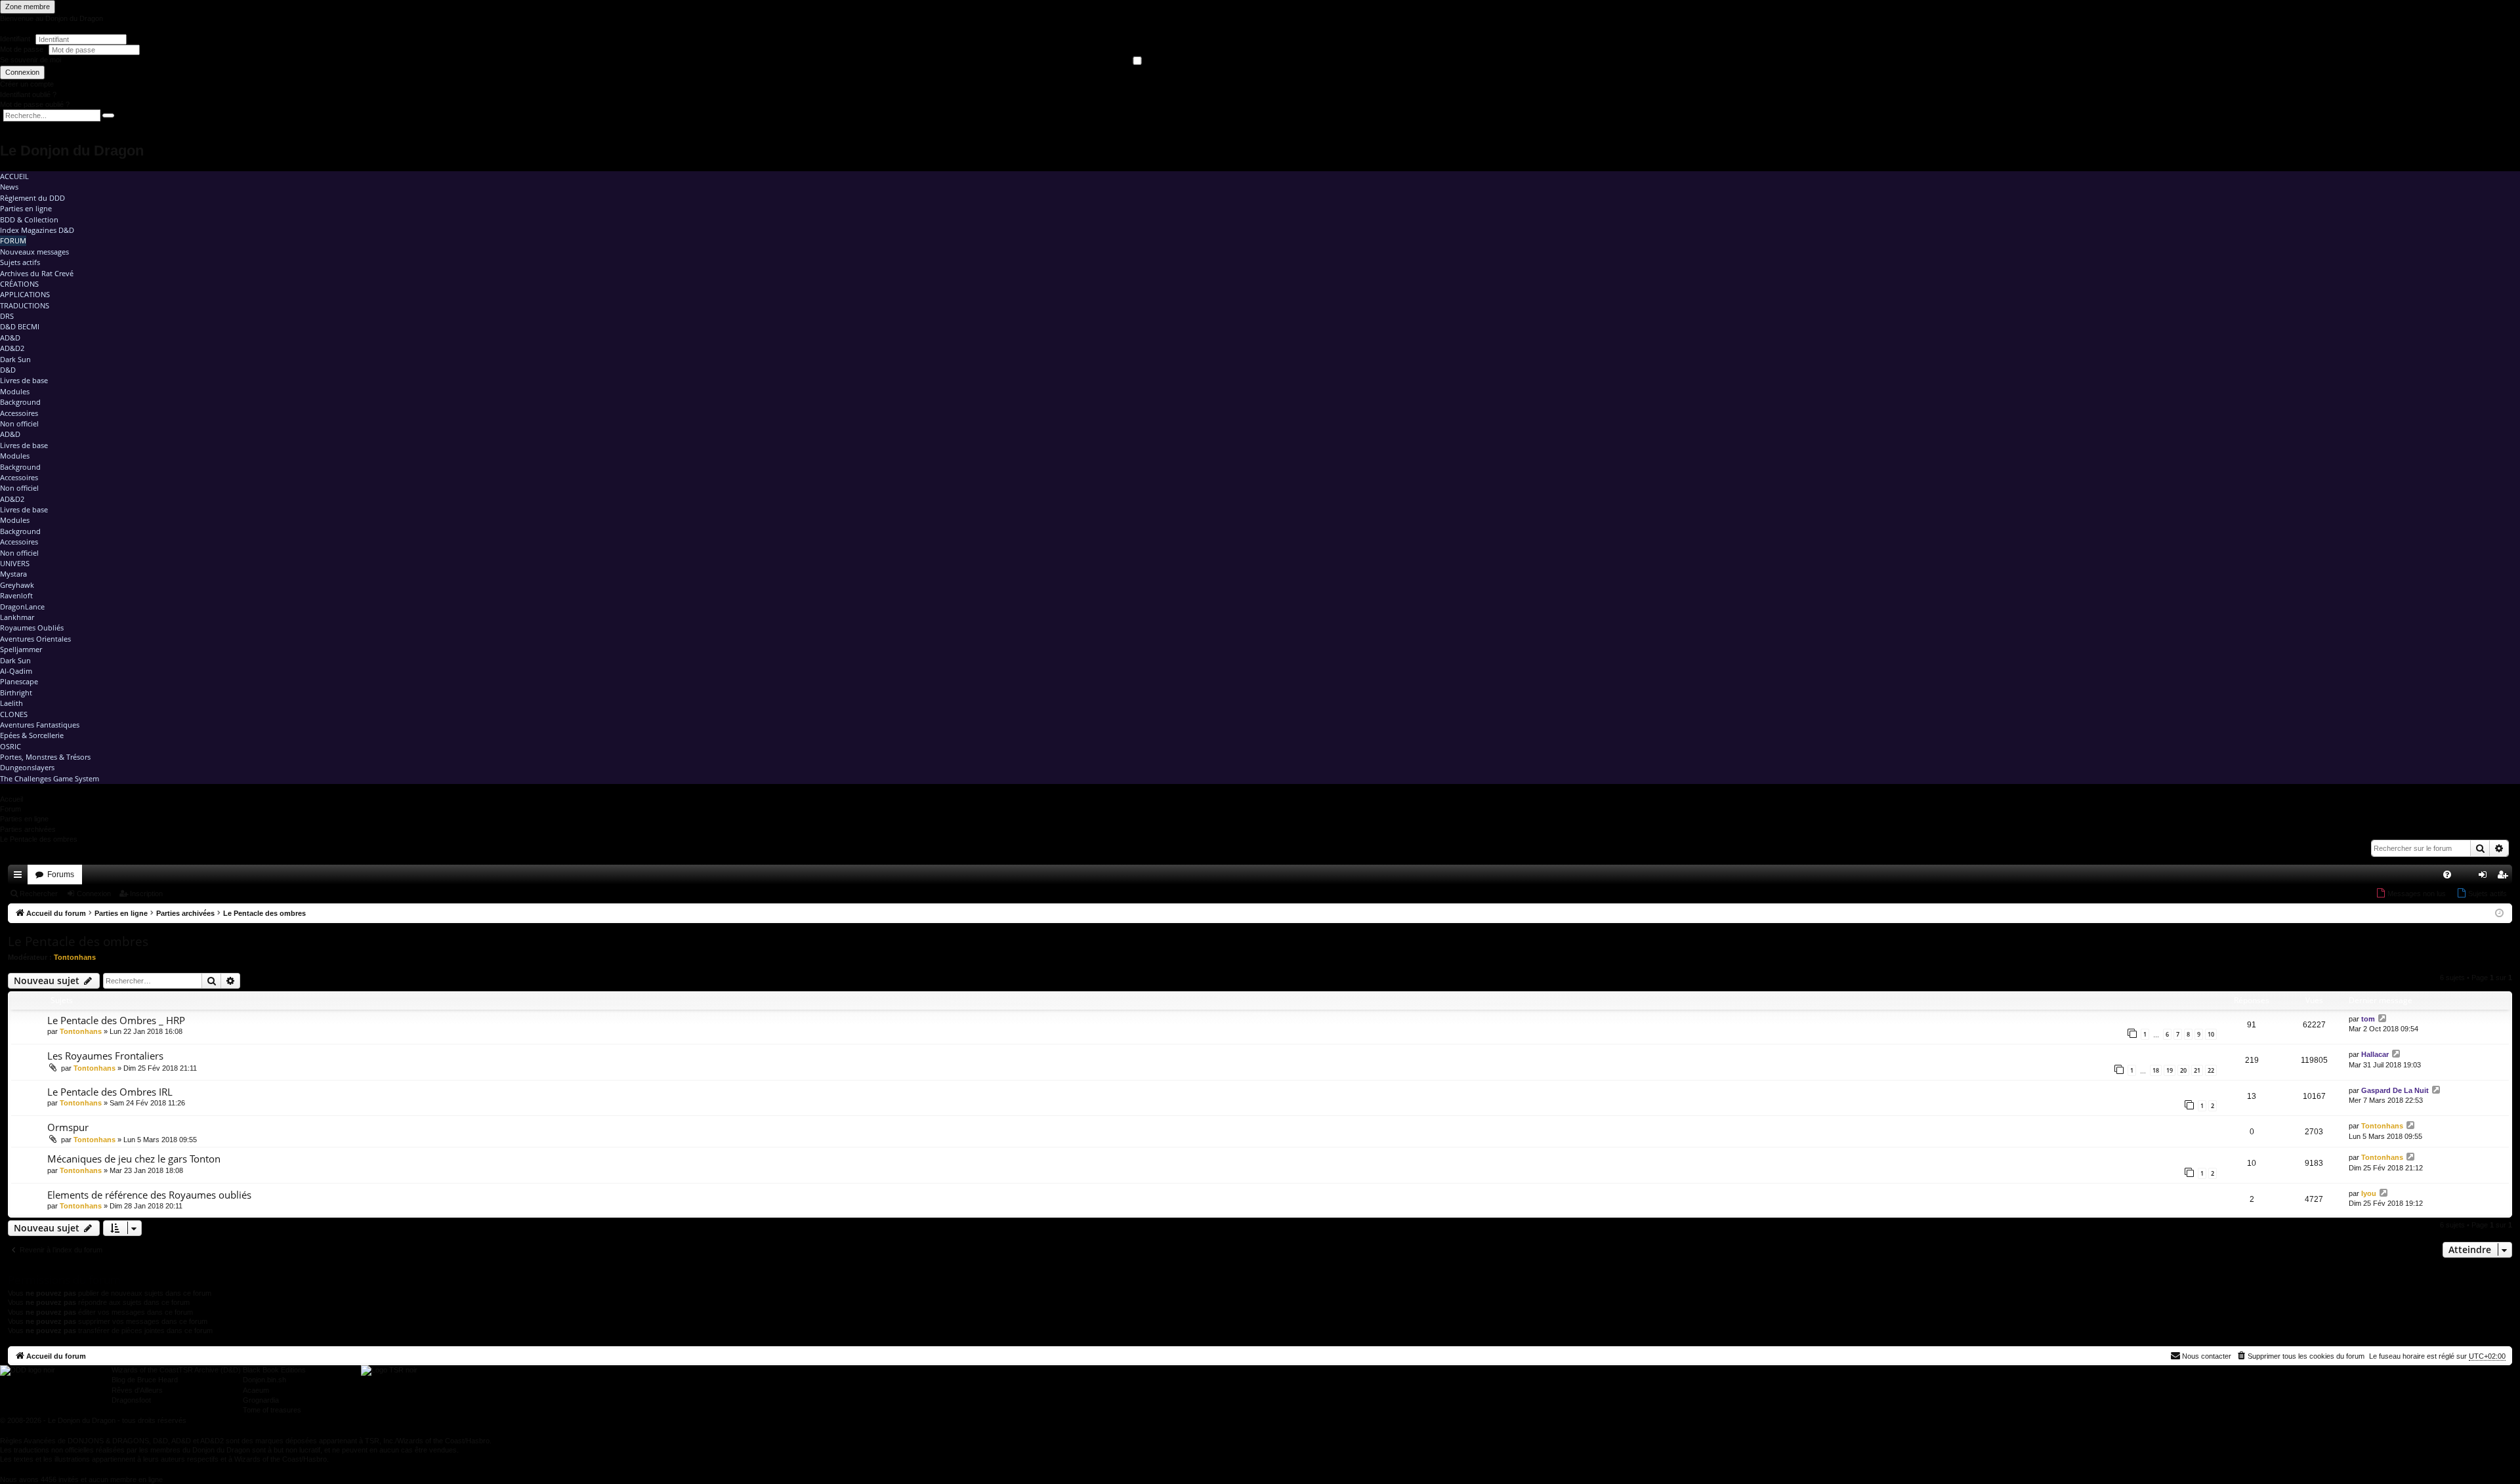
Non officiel (19, 423)
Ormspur (68, 1127)
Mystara (13, 574)
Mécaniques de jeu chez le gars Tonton (134, 1159)
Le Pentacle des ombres (78, 941)
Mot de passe (23, 49)
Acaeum (256, 1390)
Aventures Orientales (35, 639)
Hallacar (2375, 1054)
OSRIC (10, 746)
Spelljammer (21, 649)
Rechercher (39, 894)
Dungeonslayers (27, 767)
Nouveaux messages (34, 252)
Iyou (2369, 1193)
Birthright (16, 692)
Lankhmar (17, 617)
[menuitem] (2447, 875)
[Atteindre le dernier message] (2383, 1019)
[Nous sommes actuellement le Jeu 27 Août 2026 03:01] (2499, 914)
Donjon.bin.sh (264, 1380)
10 (2211, 1034)
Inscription (146, 894)
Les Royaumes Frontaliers (105, 1056)
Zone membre (28, 7)
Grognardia (261, 1400)
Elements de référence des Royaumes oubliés (149, 1195)
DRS (7, 316)
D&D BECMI (20, 326)
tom (2368, 1019)
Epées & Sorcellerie (32, 735)
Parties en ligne (26, 208)
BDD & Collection (29, 219)
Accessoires (19, 413)
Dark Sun (15, 359)
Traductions (25, 305)
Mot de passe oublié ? (35, 104)
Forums (61, 875)
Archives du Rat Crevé (37, 273)
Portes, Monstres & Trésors (45, 757)
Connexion (22, 72)
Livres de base (24, 380)
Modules (15, 391)
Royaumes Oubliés (32, 628)
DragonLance (22, 607)
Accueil (14, 176)
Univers (15, 563)
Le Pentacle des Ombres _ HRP (116, 1020)
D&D (8, 370)
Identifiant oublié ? (28, 94)
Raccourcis (20, 877)
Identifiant (15, 39)
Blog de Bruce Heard (145, 1380)
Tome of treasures (272, 1410)
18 (2156, 1070)
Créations (19, 284)
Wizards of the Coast (145, 1370)
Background (20, 402)
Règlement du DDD (32, 198)
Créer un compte (27, 84)
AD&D (10, 338)
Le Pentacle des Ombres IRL (110, 1092)
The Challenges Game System (50, 778)
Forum (13, 240)
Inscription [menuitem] (2505, 877)
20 (2183, 1070)
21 (2197, 1070)
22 (2211, 1070)
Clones (14, 714)
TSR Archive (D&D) (210, 1370)
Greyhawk (17, 585)
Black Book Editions (274, 1370)
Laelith (11, 703)
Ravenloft (16, 595)
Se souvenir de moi (31, 60)
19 (2170, 1070)
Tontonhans (75, 957)
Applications (25, 294)
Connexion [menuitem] (2485, 877)
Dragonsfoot (131, 1400)
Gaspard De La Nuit (2395, 1090)
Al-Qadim (16, 671)
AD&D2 (12, 348)
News (9, 187)
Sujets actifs (20, 262)
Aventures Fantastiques (40, 725)
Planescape (19, 681)
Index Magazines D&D (37, 230)
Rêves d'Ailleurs (137, 1390)
